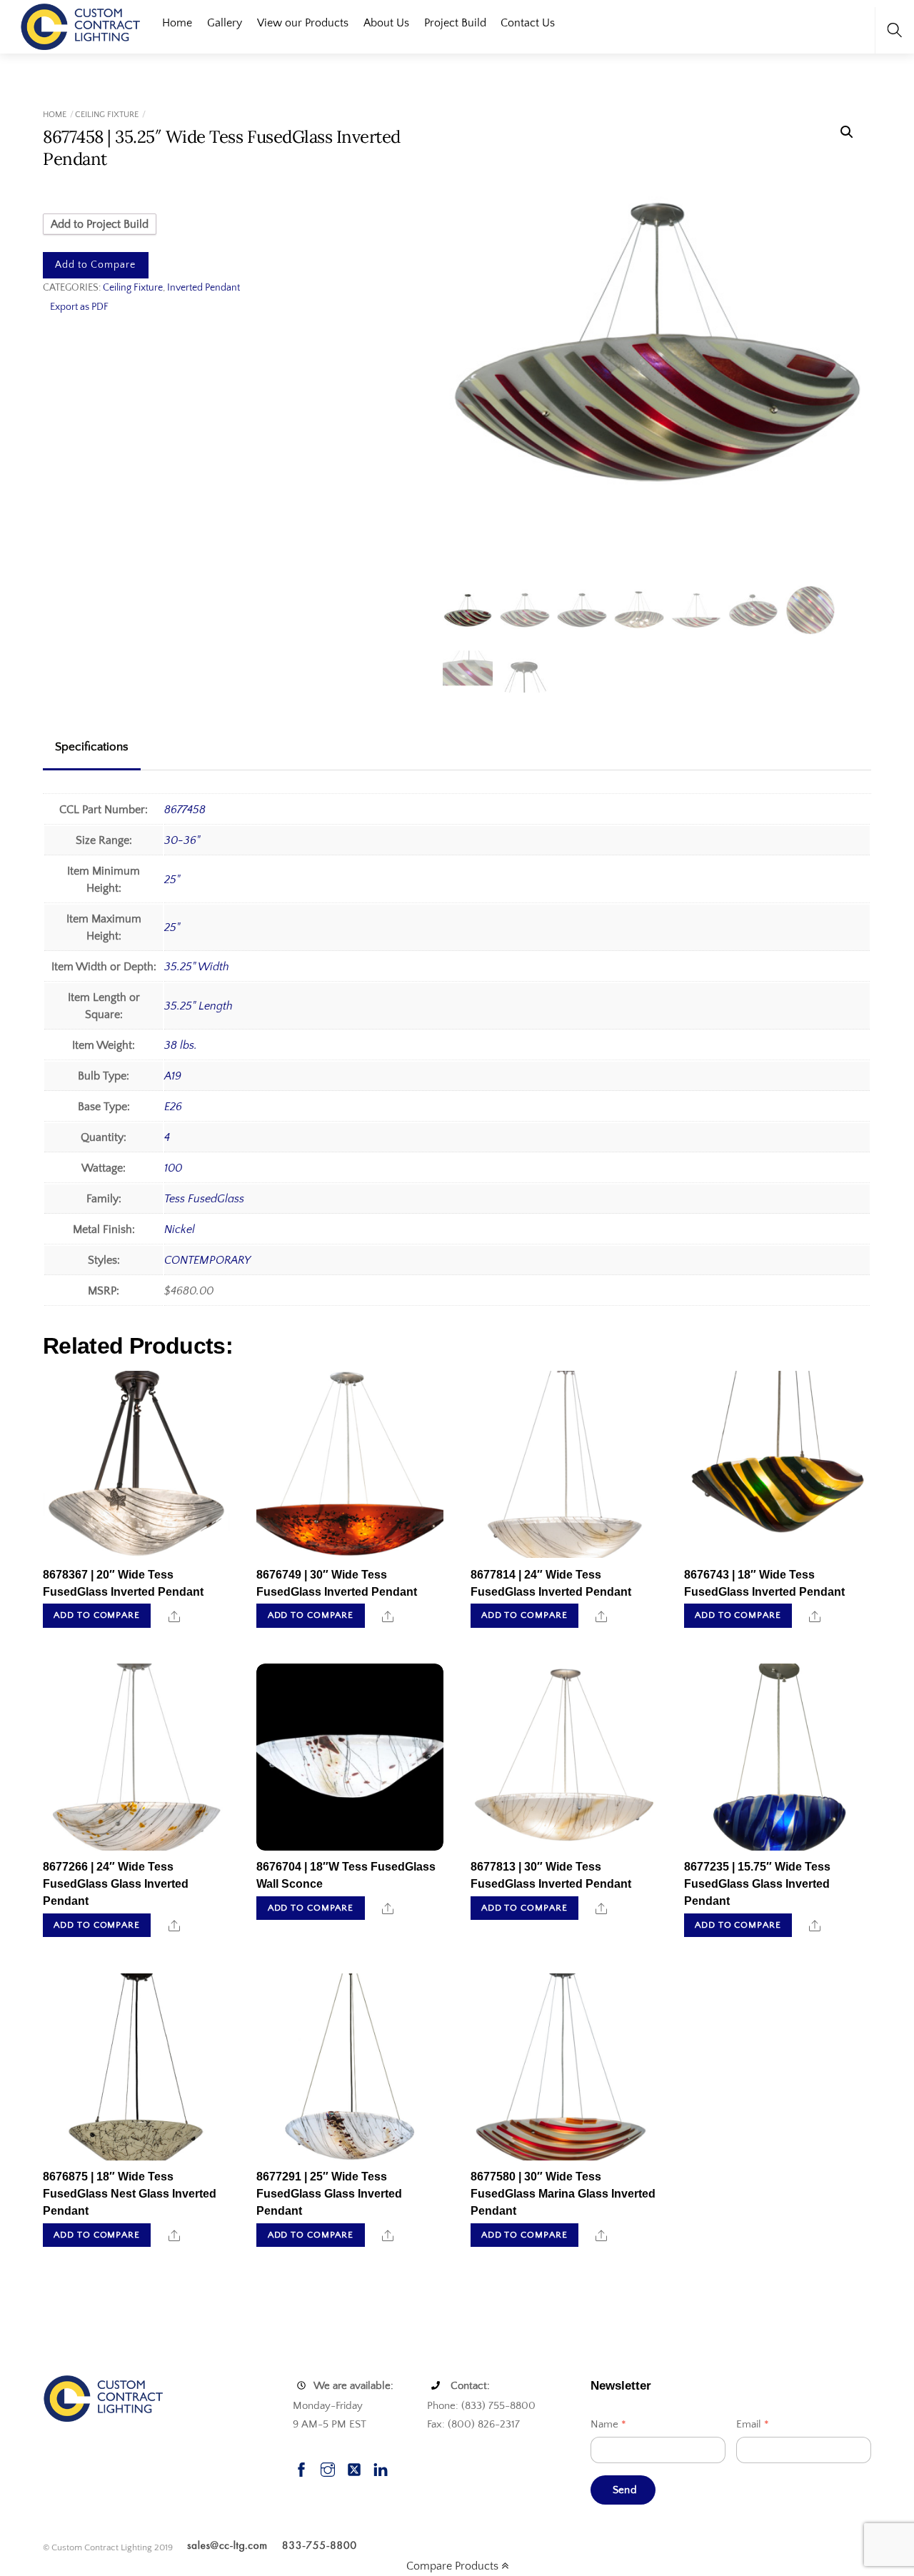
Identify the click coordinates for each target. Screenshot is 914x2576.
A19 (173, 1076)
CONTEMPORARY (207, 1260)
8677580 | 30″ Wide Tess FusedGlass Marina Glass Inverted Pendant (563, 2194)
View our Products (303, 23)
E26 (173, 1107)
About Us (386, 23)
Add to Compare (95, 265)
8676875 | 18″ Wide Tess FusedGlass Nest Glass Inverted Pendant (130, 2194)
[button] (847, 132)
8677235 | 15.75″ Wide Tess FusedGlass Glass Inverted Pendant (757, 1884)
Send (625, 2490)
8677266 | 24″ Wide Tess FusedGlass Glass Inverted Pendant (116, 1884)
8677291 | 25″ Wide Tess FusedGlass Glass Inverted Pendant (329, 2194)
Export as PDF (79, 307)
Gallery (225, 23)
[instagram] (328, 2468)
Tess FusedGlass (204, 1199)
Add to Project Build (100, 224)
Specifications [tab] (92, 747)
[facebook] (301, 2468)
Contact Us (528, 23)
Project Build (455, 23)
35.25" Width (197, 967)
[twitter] (354, 2468)
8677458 (185, 810)
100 (173, 1168)
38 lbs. (181, 1045)
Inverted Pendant (204, 288)
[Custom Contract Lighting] (81, 25)
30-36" (182, 840)
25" (172, 880)
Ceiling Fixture (107, 115)
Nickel (180, 1229)
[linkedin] (381, 2468)
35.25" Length (199, 1006)
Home (177, 23)
